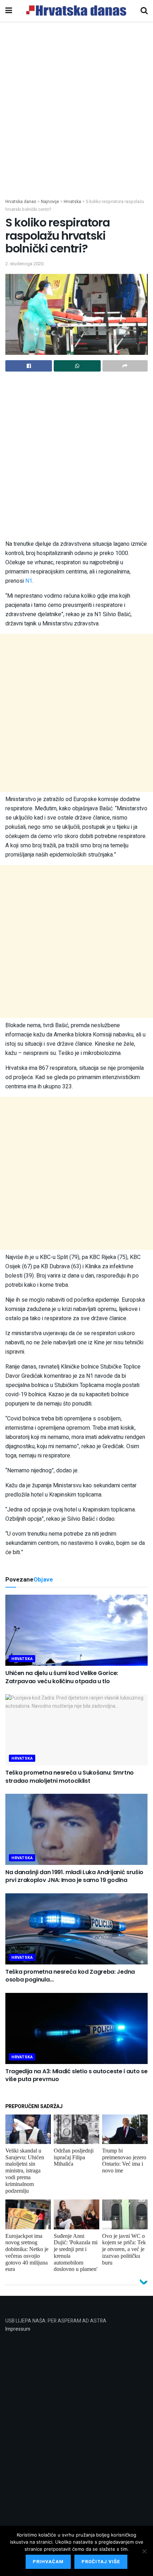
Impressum (18, 2329)
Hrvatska (22, 1659)
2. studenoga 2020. (25, 264)
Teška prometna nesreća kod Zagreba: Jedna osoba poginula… (70, 1976)
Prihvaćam (48, 2562)
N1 (29, 581)
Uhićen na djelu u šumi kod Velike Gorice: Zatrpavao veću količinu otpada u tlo (62, 1677)
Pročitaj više (101, 2562)
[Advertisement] (76, 118)
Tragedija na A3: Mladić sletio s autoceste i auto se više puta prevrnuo (76, 2075)
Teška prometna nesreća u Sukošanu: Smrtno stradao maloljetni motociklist (70, 1777)
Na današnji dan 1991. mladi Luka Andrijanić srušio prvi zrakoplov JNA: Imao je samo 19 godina (74, 1876)
